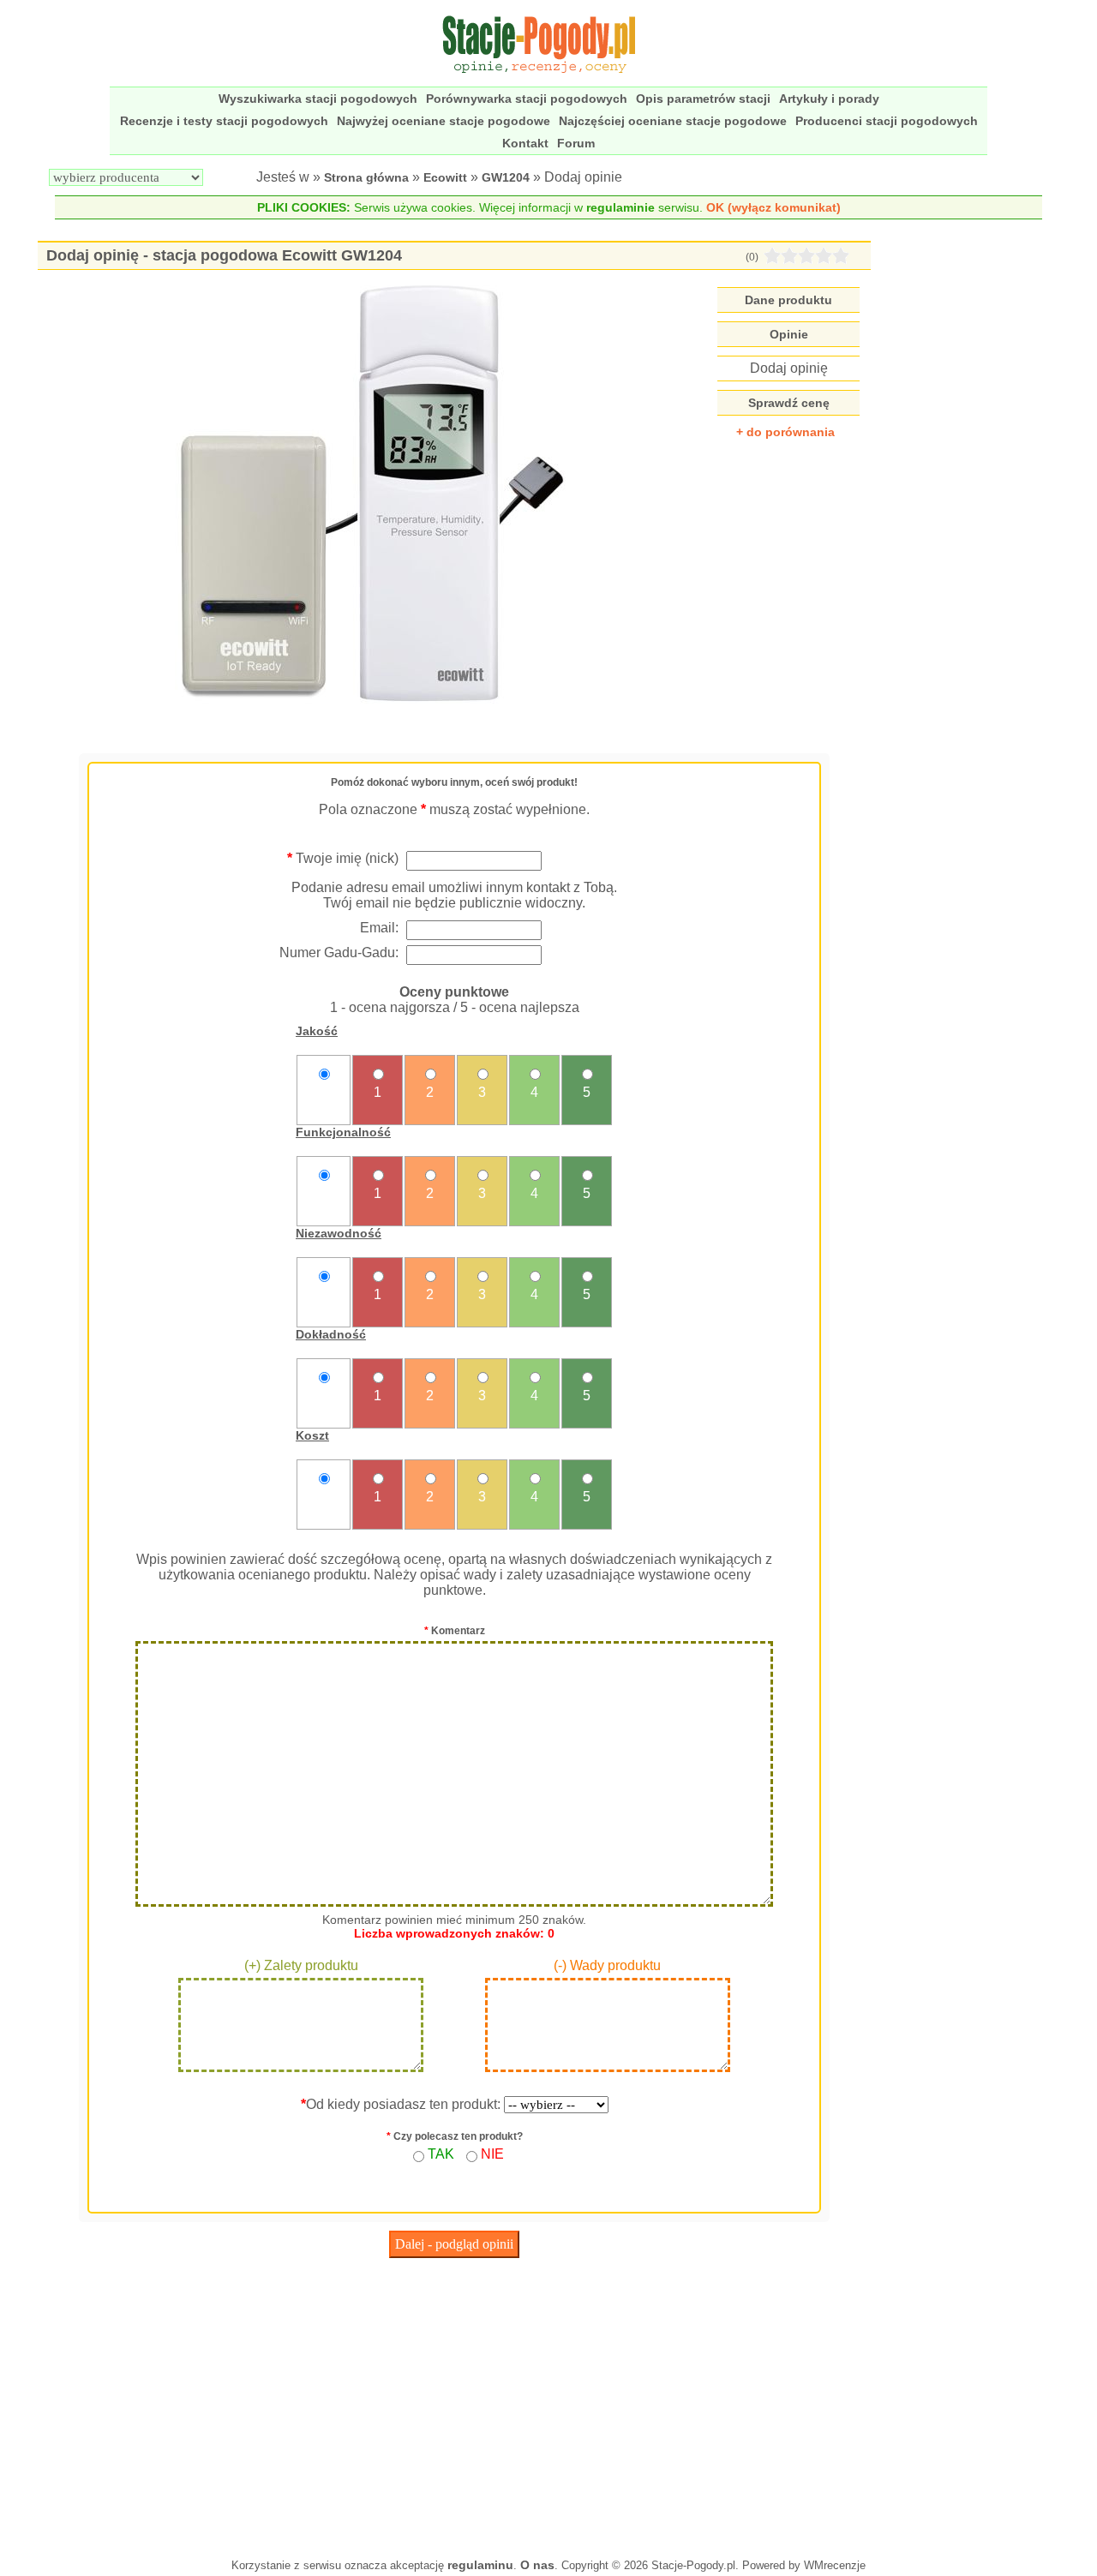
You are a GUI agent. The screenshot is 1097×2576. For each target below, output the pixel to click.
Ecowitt (445, 177)
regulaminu (480, 2565)
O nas (537, 2565)
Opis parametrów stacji (703, 99)
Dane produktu (788, 300)
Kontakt (525, 143)
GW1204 (506, 177)
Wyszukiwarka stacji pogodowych (318, 99)
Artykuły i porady (829, 99)
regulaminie (620, 207)
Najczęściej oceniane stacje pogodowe (673, 121)
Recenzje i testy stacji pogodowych (224, 121)
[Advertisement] (454, 2404)
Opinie (789, 334)
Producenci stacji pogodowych (887, 121)
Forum (576, 143)
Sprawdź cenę (789, 403)
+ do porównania (785, 432)
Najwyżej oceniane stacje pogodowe (444, 121)
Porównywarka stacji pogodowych (527, 99)
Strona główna (366, 177)
